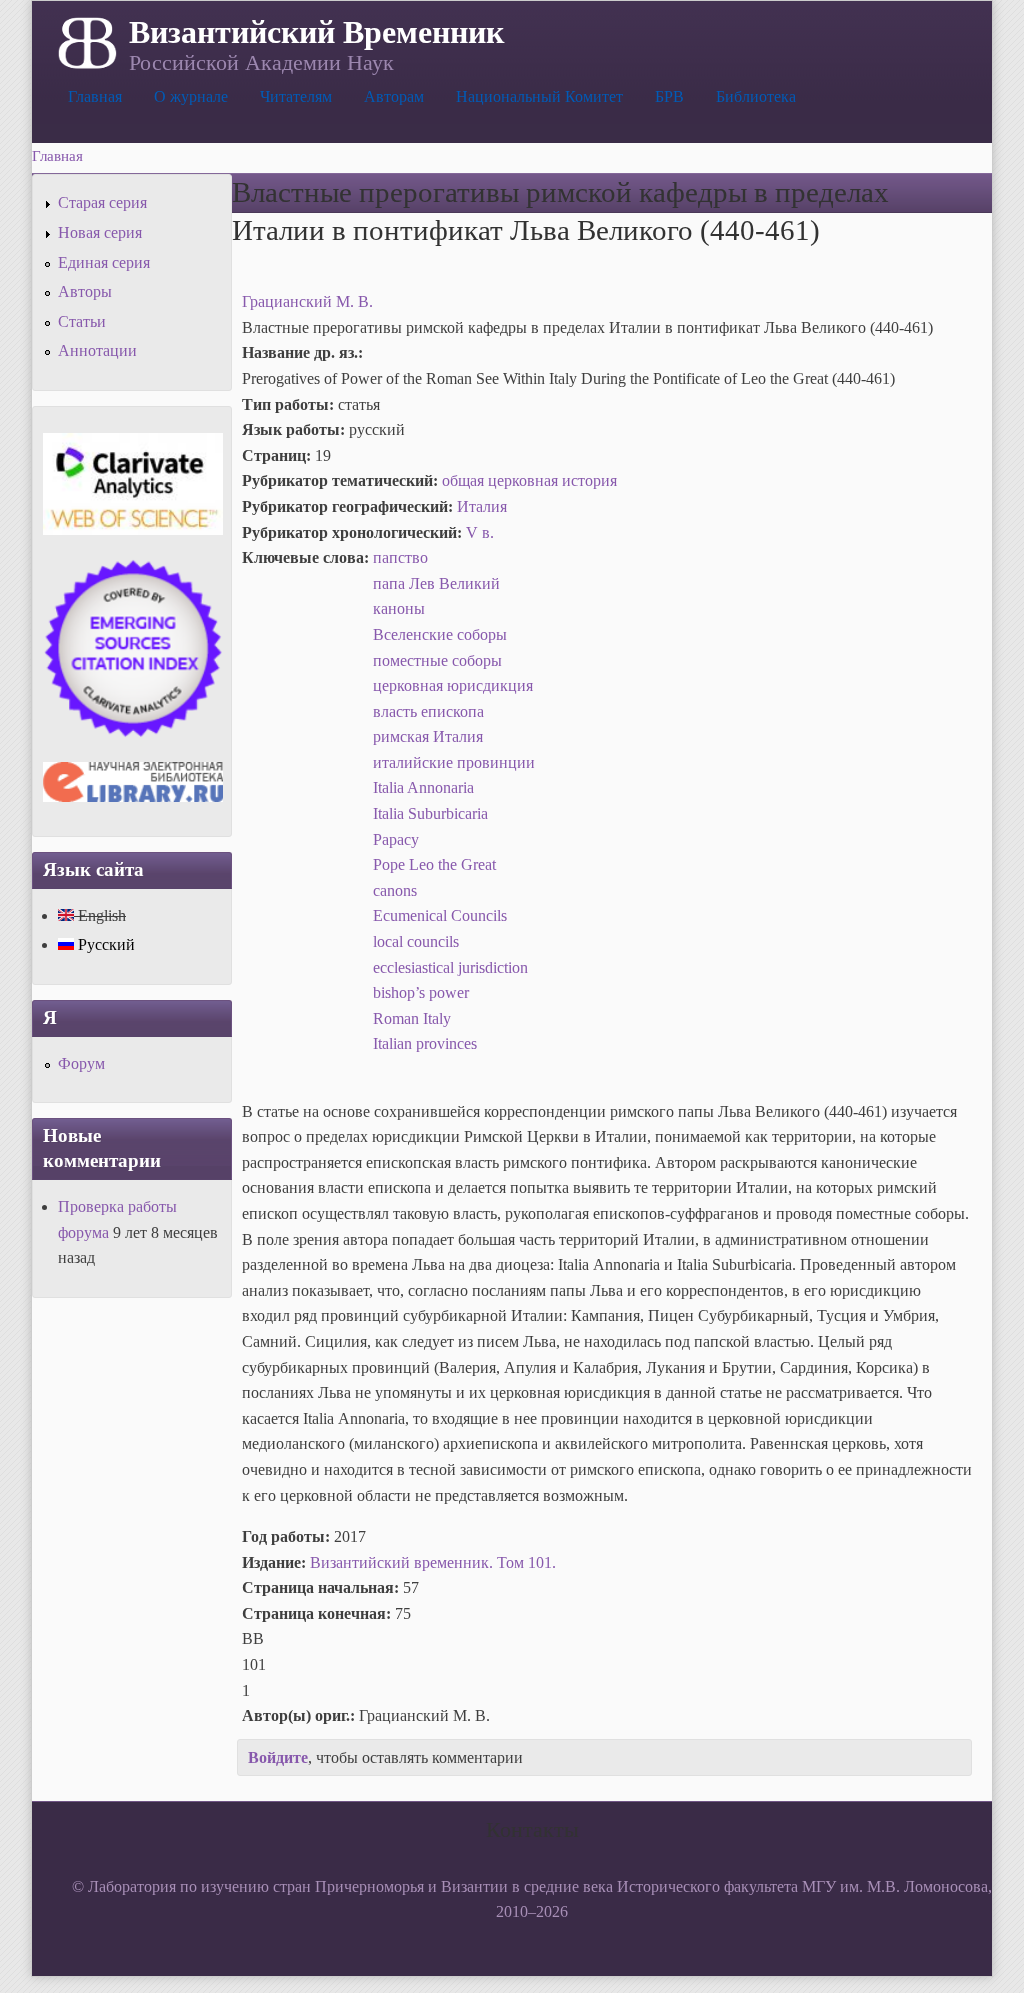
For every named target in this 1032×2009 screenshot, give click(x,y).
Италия (482, 506)
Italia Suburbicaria (430, 813)
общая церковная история (529, 480)
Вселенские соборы (440, 634)
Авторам (394, 96)
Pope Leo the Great (434, 864)
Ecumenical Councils (440, 915)
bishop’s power (421, 992)
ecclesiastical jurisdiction (450, 967)
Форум (81, 1063)
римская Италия (428, 736)
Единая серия (104, 262)
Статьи (82, 321)
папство (400, 557)
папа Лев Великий (436, 583)
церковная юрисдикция (453, 685)
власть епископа (428, 711)
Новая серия (100, 232)
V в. (480, 532)
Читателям (296, 96)
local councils (416, 941)
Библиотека (756, 96)
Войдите (278, 1757)
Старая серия (102, 202)
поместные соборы (437, 660)
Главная (95, 96)
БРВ (669, 96)
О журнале (191, 96)
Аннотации (97, 350)
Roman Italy (412, 1018)
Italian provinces (425, 1043)
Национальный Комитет (539, 96)
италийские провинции (454, 762)
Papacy (396, 839)
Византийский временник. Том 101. (433, 1562)
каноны (399, 608)
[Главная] (85, 41)
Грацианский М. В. (307, 301)
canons (395, 890)
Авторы (85, 291)
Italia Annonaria (423, 787)
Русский (104, 944)
